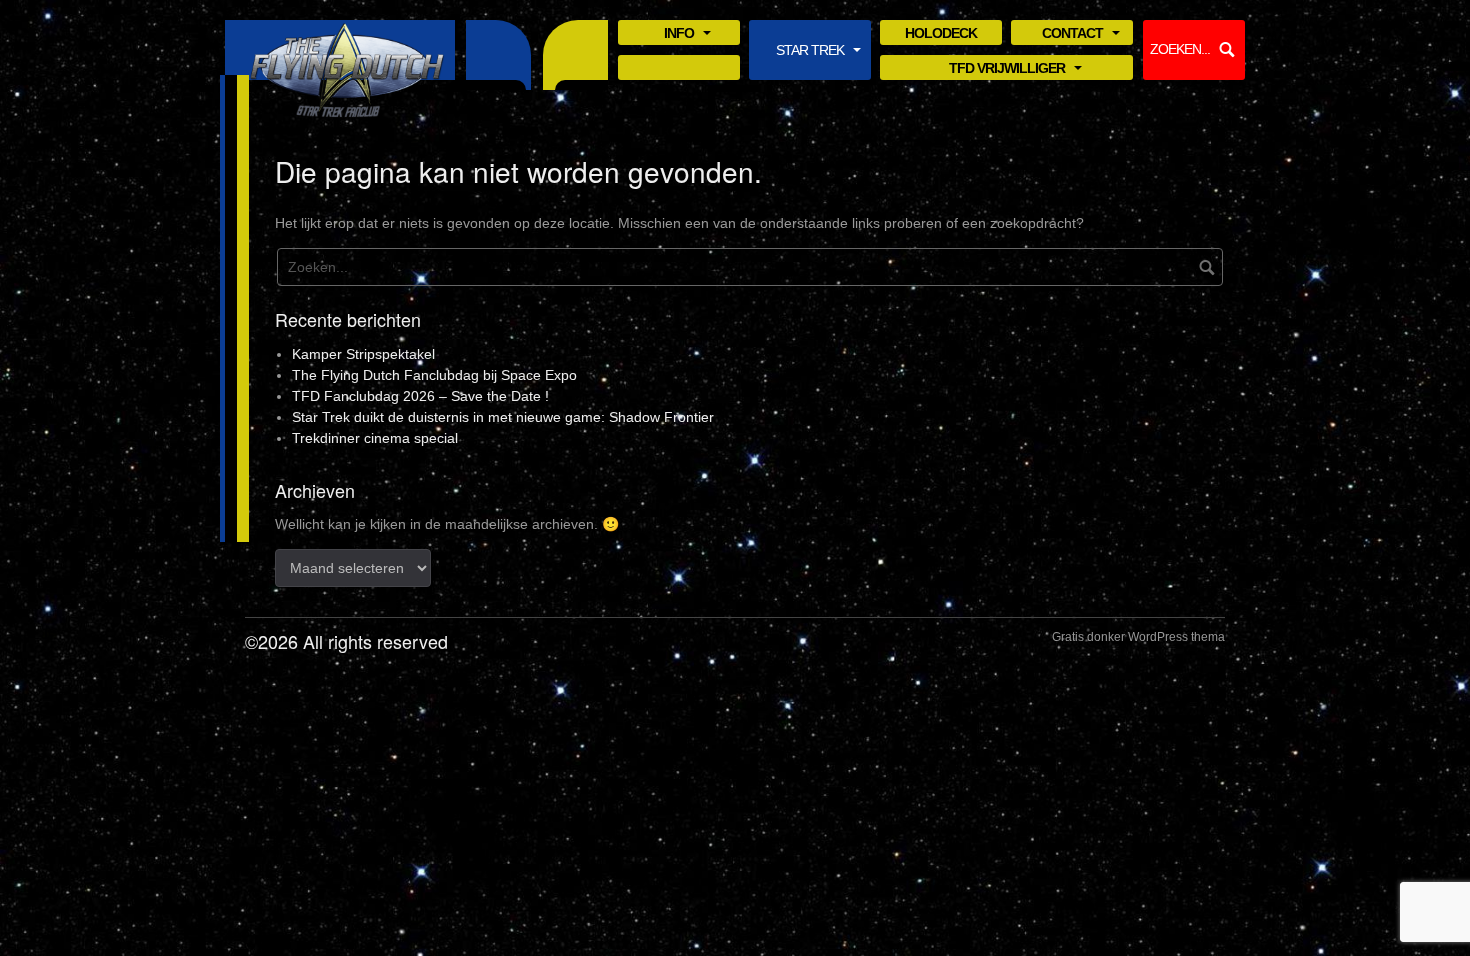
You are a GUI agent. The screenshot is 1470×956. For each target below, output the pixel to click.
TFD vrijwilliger (1007, 69)
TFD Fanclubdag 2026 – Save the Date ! (420, 396)
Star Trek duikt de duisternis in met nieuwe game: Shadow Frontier (503, 417)
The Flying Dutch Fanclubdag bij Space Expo (434, 375)
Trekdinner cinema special (375, 438)
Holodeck (941, 33)
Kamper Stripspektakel (363, 354)
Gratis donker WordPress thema (1138, 637)
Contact (1072, 34)
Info (679, 34)
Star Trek (810, 51)
